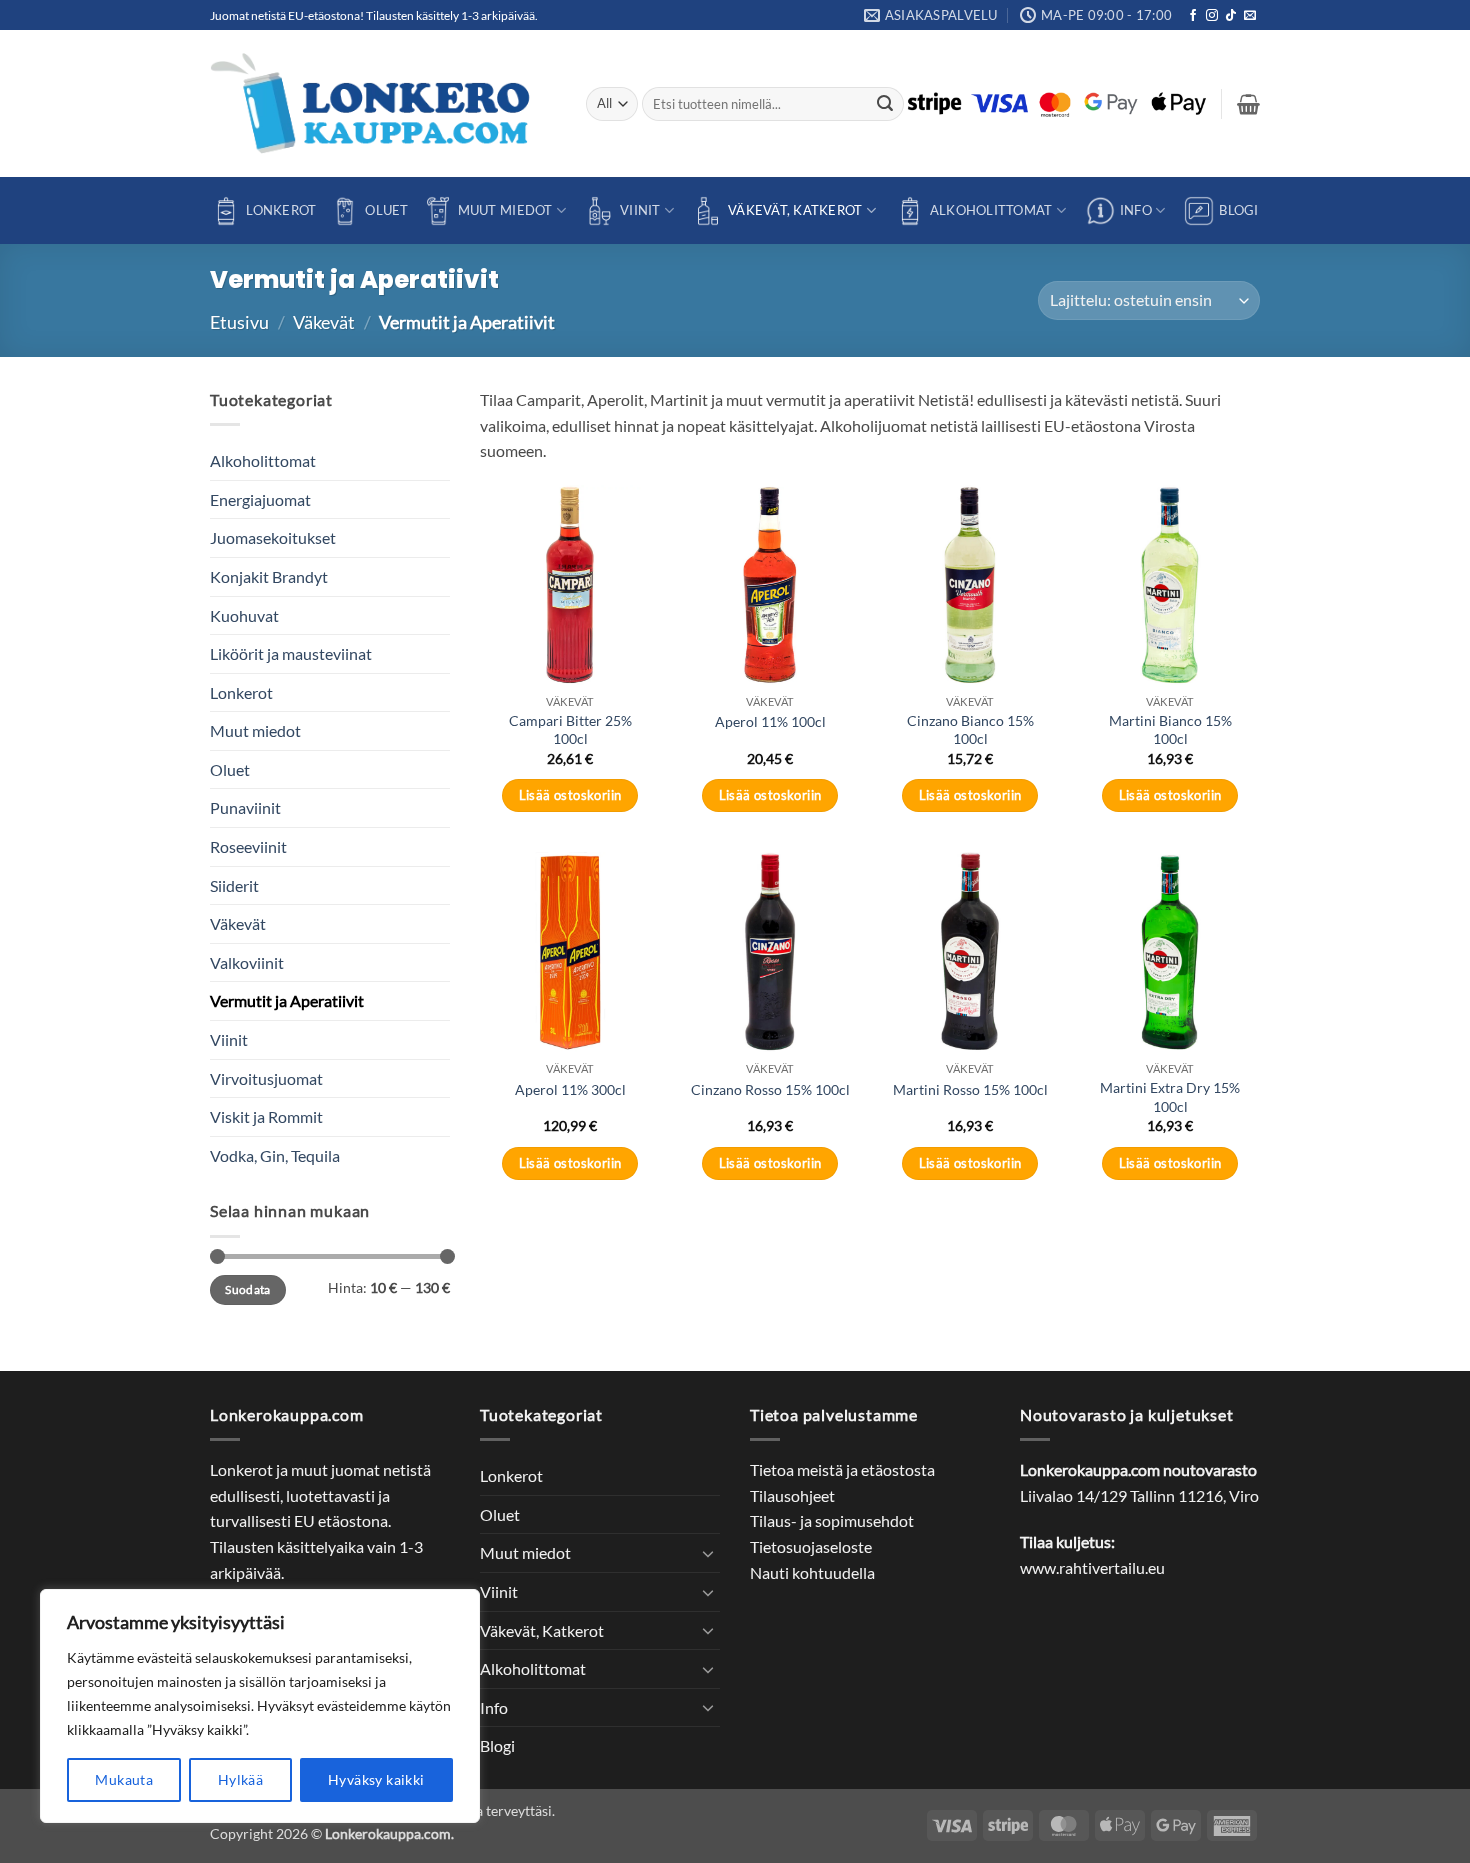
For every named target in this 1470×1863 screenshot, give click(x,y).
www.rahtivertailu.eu (1092, 1567)
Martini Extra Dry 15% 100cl (1170, 1097)
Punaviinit (245, 808)
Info (1136, 210)
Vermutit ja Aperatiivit (287, 1001)
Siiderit (234, 885)
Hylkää (241, 1779)
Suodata (248, 1289)
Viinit (640, 210)
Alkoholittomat (991, 210)
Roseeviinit (248, 846)
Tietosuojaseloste (811, 1546)
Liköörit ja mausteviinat (291, 653)
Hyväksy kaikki (376, 1779)
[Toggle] (708, 1553)
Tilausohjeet (792, 1495)
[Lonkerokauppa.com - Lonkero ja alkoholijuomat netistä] (383, 103)
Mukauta (124, 1779)
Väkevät (324, 322)
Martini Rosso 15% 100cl (970, 1089)
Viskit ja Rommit (266, 1116)
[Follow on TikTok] (1231, 16)
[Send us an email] (1250, 16)
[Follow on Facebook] (1193, 16)
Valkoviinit (247, 962)
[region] (260, 1706)
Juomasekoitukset (273, 537)
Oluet (386, 210)
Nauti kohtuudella (812, 1572)
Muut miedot (505, 210)
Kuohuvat (244, 615)
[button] (1248, 104)
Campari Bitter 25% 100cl (570, 730)
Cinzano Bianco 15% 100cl (970, 730)
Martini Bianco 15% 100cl (1170, 730)
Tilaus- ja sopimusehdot (832, 1520)
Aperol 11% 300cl (570, 1089)
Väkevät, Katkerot (795, 210)
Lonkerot (281, 210)
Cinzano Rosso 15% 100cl (770, 1089)
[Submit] (886, 104)
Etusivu (239, 322)
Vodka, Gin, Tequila (275, 1155)
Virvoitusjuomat (266, 1078)
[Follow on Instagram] (1212, 16)
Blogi (1238, 210)
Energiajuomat (260, 499)
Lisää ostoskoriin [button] (570, 795)
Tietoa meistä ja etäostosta (842, 1469)
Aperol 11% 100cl (770, 721)
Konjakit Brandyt (269, 576)
